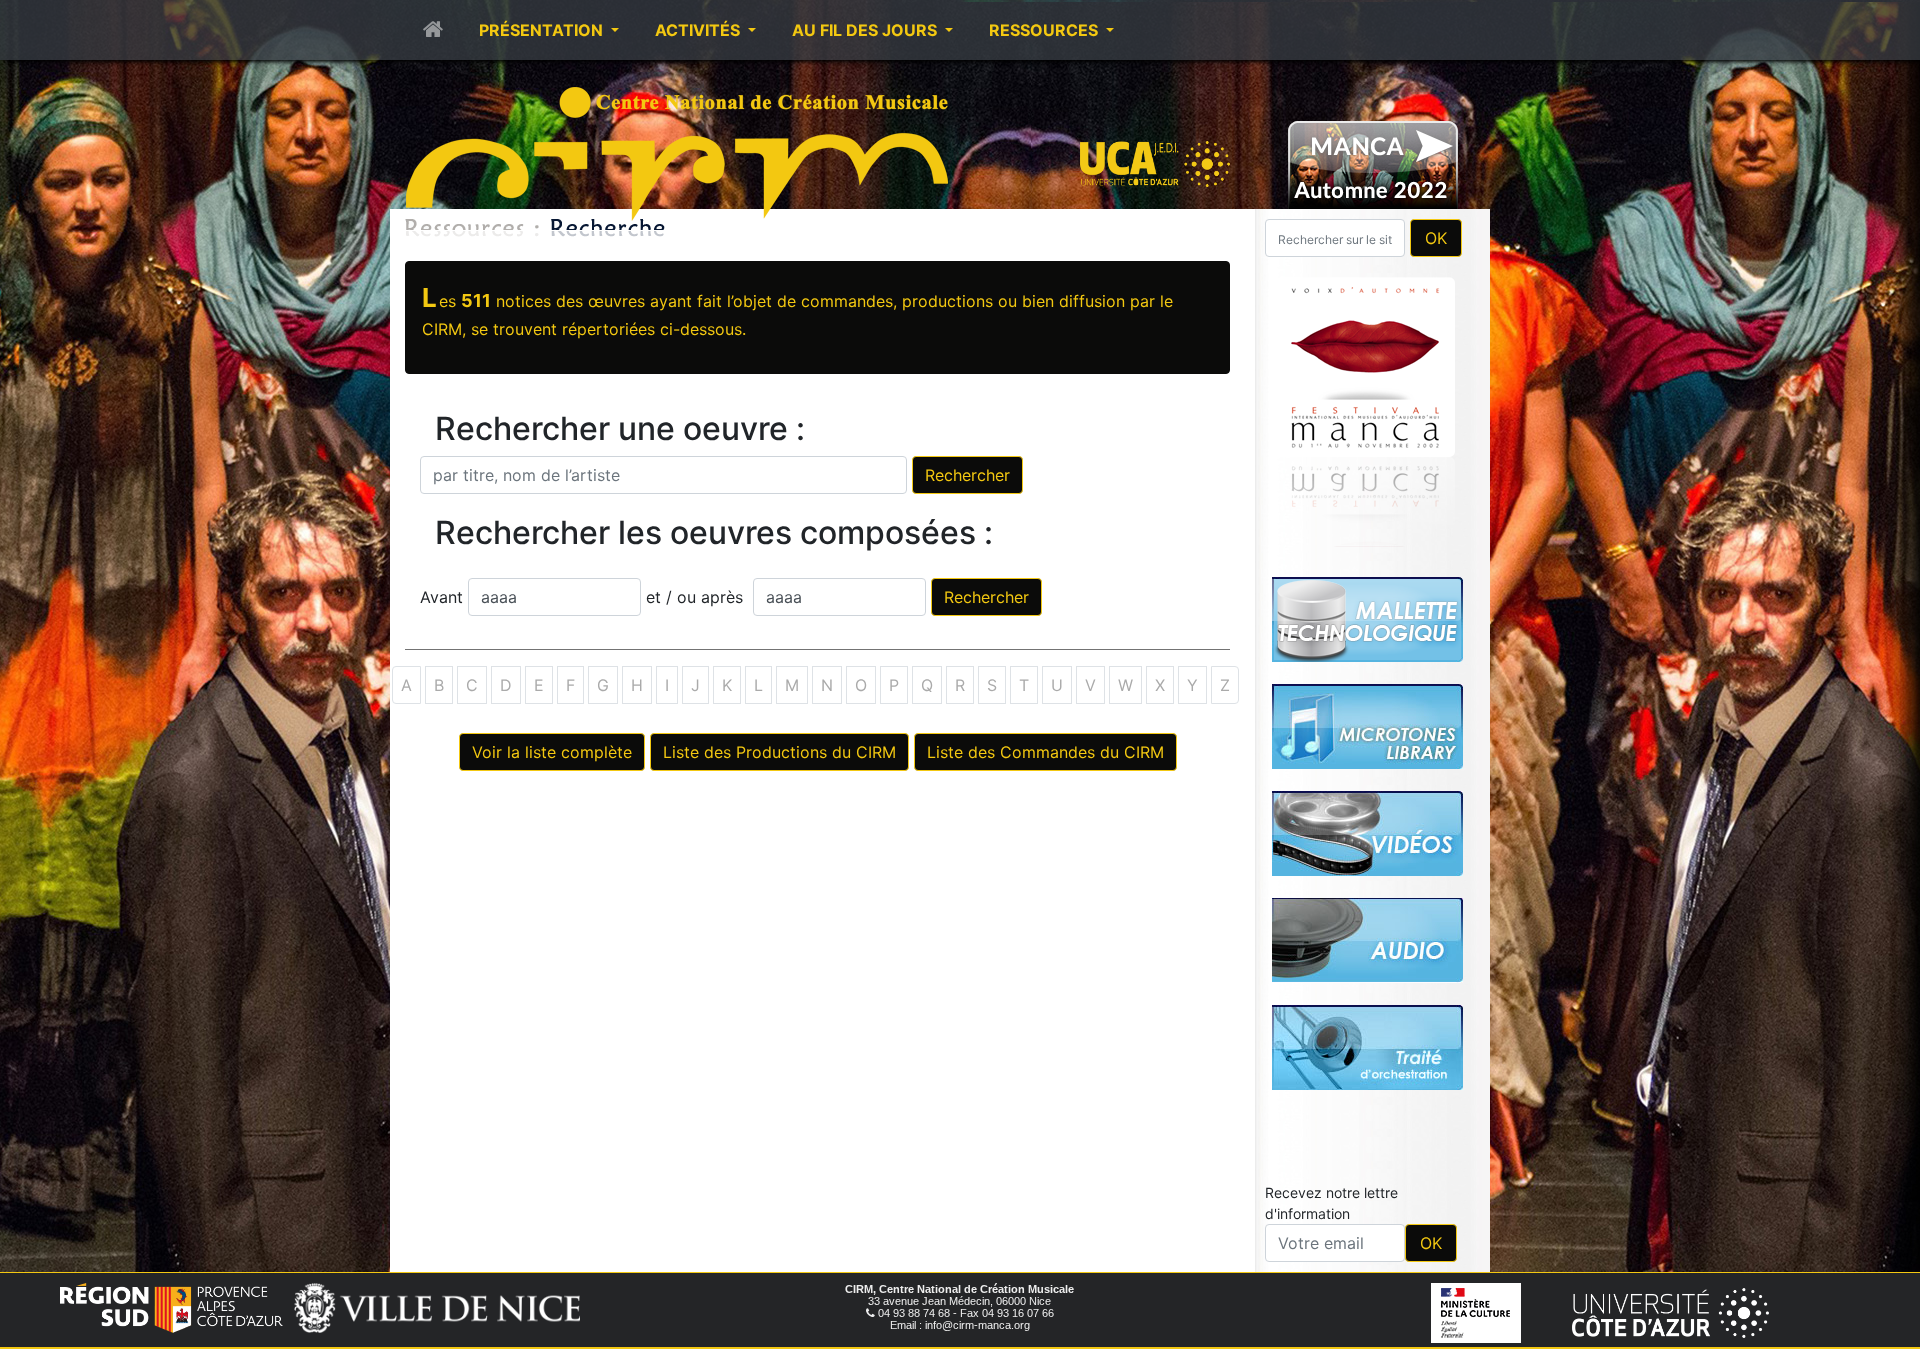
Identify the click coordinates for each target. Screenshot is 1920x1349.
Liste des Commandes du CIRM (1045, 752)
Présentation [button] (543, 30)
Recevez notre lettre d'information (1331, 923)
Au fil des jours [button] (866, 30)
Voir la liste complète (552, 752)
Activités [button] (699, 30)
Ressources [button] (1045, 30)
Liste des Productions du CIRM (779, 752)
